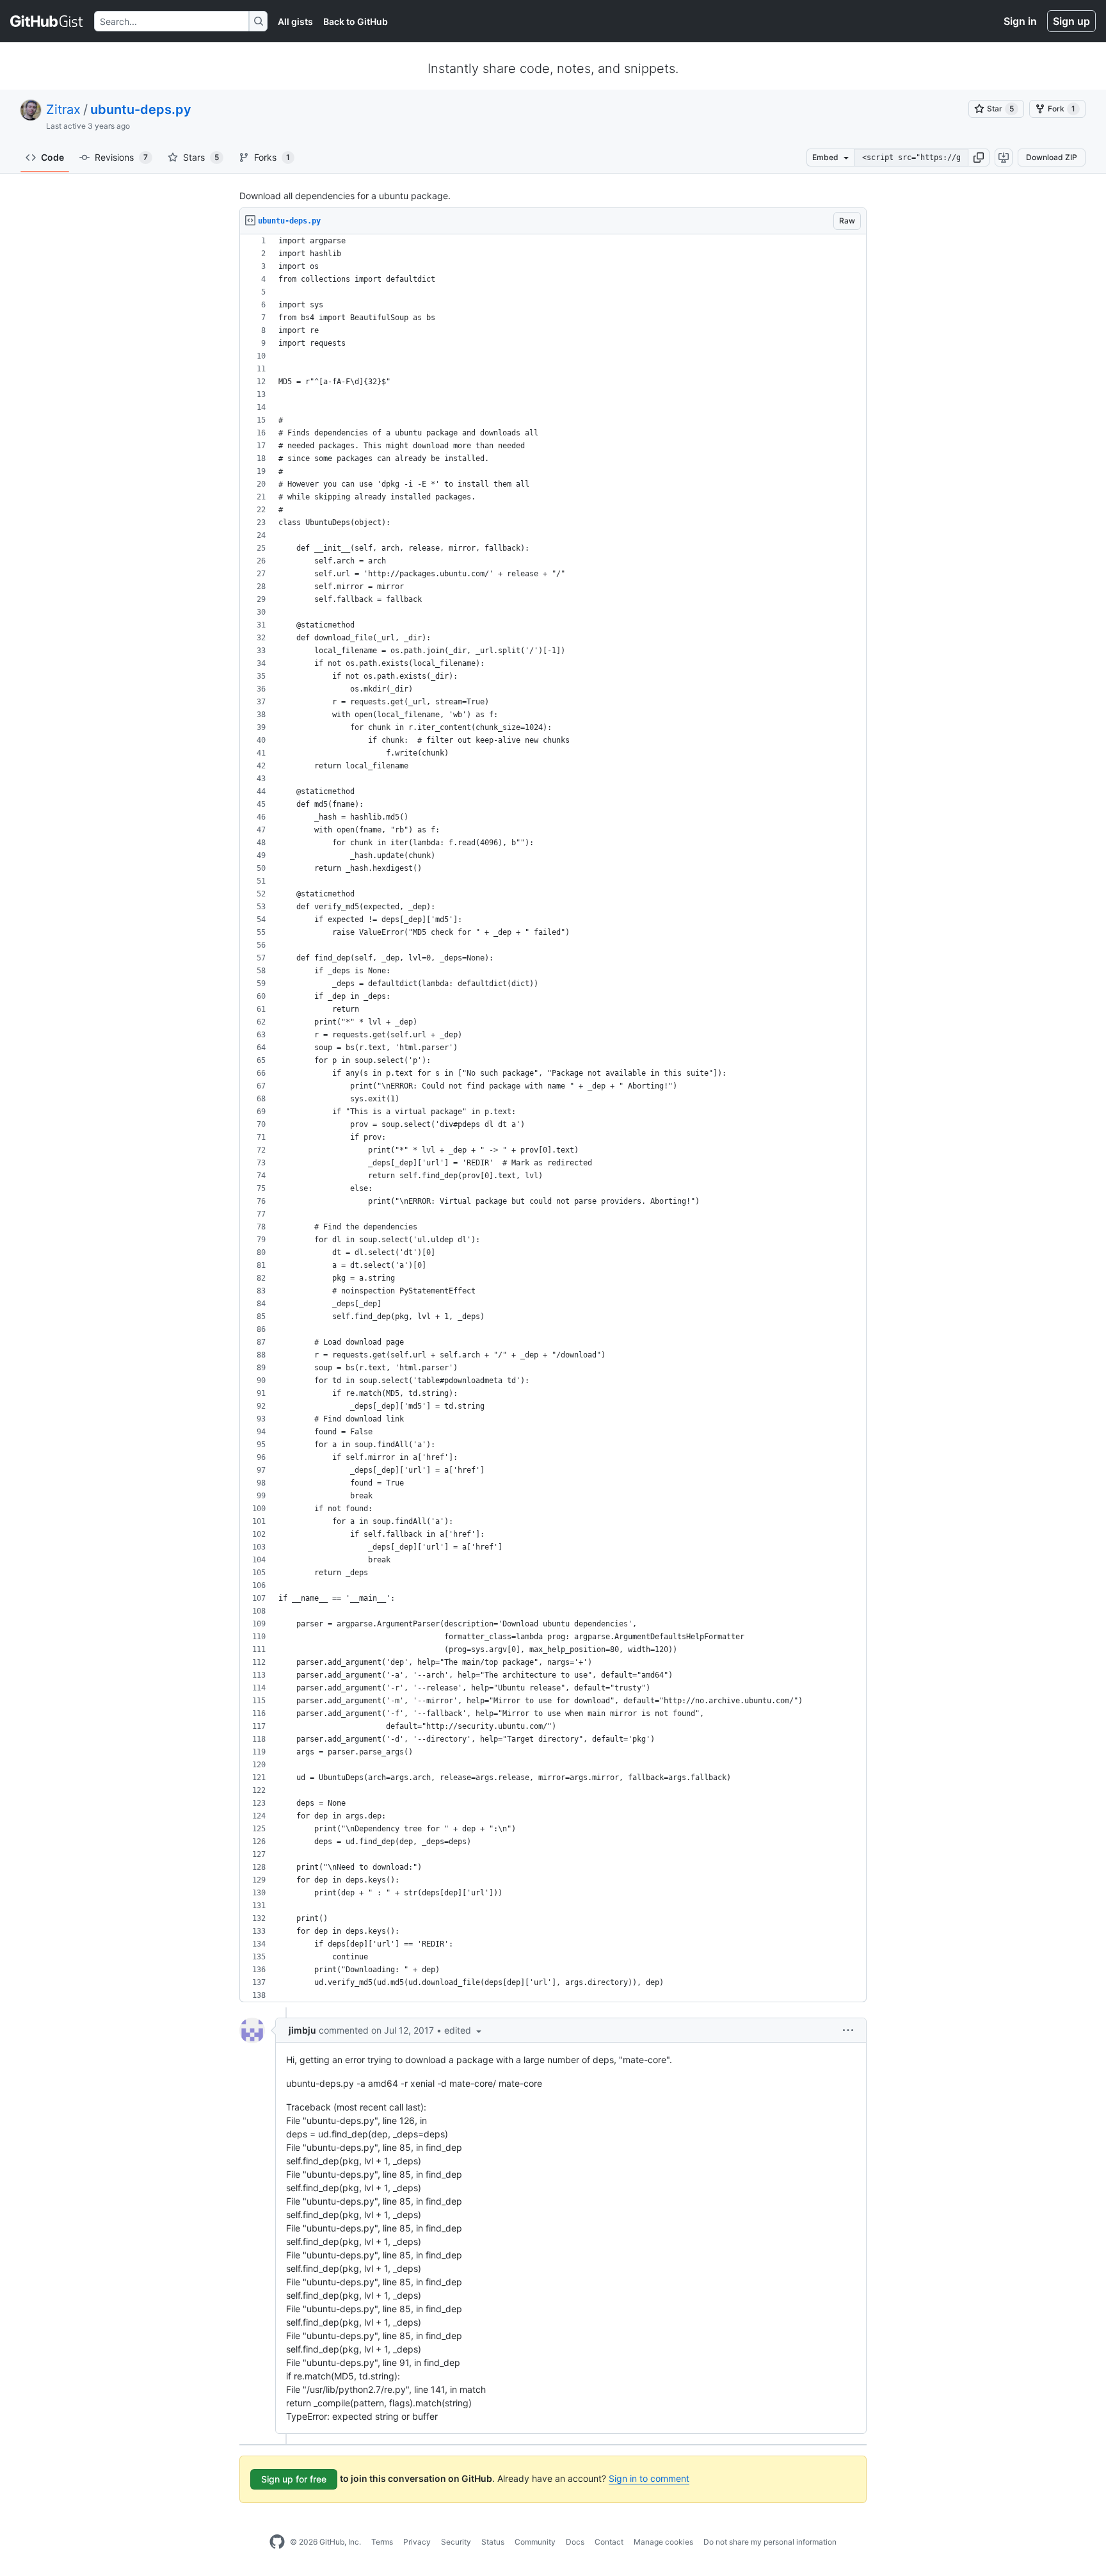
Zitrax (63, 109)
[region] (553, 1118)
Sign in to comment (649, 2478)
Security (456, 2542)
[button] (979, 158)
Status (493, 2542)
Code (52, 157)
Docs (575, 2542)
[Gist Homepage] (47, 21)
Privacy (417, 2542)
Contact (609, 2542)
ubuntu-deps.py (141, 109)
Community (535, 2542)
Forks (272, 157)
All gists (295, 21)
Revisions (121, 157)
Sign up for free (294, 2479)
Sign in (1020, 21)
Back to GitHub (356, 21)
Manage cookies (663, 2542)
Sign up (1071, 21)
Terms (382, 2542)
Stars (201, 157)
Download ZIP (1052, 157)
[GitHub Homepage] (277, 2542)
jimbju (302, 2030)
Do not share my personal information (770, 2542)
